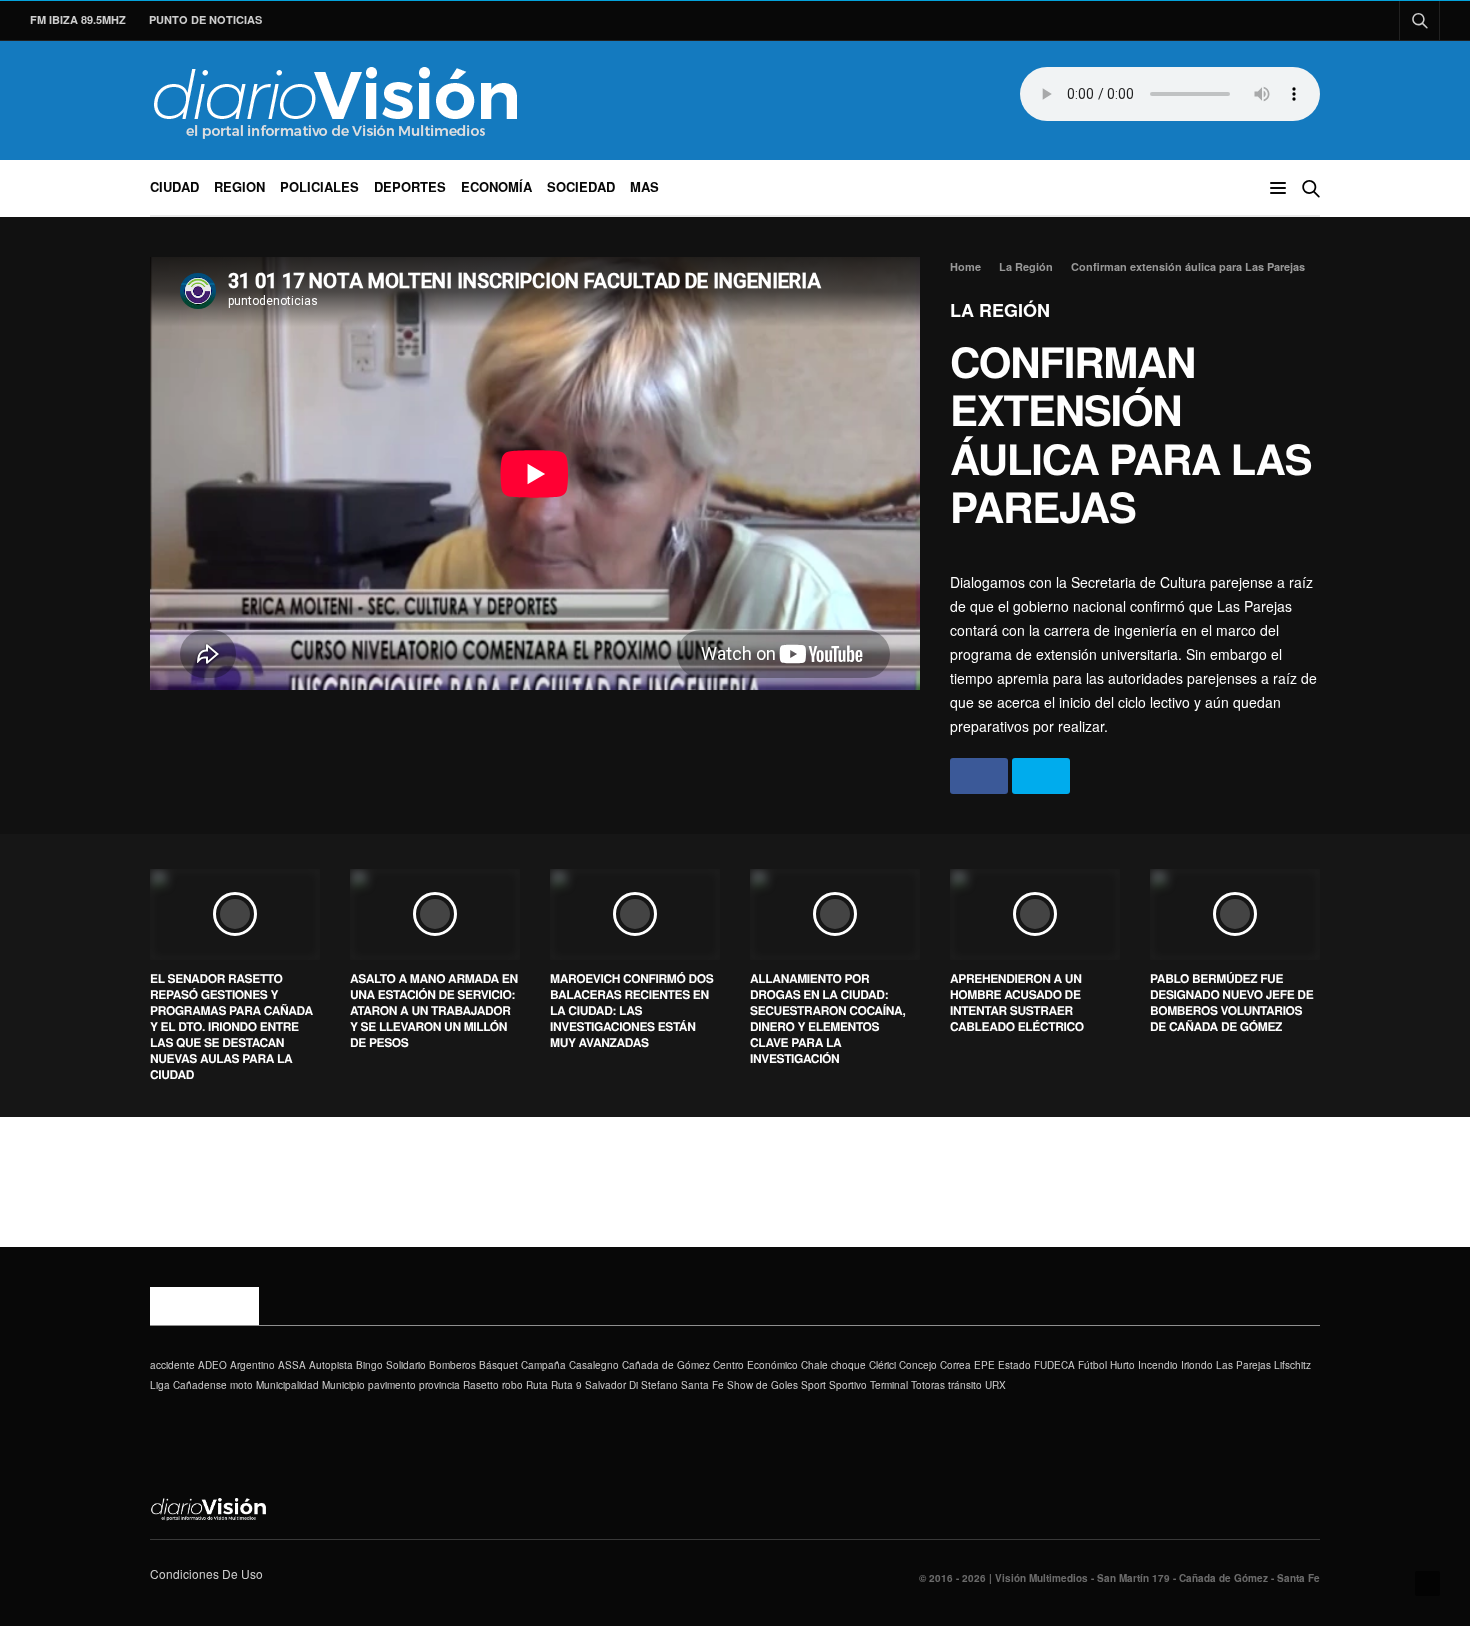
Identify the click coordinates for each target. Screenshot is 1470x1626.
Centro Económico (755, 1365)
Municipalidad (287, 1385)
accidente (172, 1365)
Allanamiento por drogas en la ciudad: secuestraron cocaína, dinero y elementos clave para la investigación (827, 1018)
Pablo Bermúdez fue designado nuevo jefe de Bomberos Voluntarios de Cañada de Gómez (1231, 1002)
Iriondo (1197, 1365)
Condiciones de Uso (206, 1573)
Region (239, 186)
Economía (496, 186)
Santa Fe (702, 1385)
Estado (1014, 1365)
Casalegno (594, 1365)
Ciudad (174, 186)
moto (241, 1385)
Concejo (918, 1365)
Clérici (882, 1365)
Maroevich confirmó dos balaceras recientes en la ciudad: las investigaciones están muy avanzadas (631, 1010)
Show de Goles (762, 1385)
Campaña (543, 1365)
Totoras (928, 1385)
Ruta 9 (566, 1385)
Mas (644, 186)
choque (848, 1365)
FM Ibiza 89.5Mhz (78, 19)
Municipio (343, 1385)
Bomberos (452, 1365)
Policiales (319, 186)
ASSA (292, 1365)
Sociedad (581, 186)
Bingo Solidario (391, 1365)
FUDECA (1054, 1365)
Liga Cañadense (188, 1385)
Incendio (1158, 1365)
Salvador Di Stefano (631, 1385)
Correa (955, 1365)
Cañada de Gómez (666, 1365)
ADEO (212, 1365)
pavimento (392, 1385)
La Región (1000, 310)
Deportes (410, 186)
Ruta (537, 1385)
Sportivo (848, 1385)
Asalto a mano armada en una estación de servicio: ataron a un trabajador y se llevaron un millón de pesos (434, 1010)
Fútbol (1092, 1365)
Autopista (331, 1365)
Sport (813, 1385)
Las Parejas (1243, 1365)
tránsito (965, 1385)
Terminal (889, 1385)
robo (512, 1385)
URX (995, 1385)
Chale (814, 1365)
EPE (984, 1365)
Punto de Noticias (205, 19)
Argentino (252, 1365)
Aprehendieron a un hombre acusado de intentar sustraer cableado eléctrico (1017, 1002)
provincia (439, 1385)
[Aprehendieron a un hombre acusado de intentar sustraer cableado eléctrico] (1035, 914)
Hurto (1122, 1365)
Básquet (498, 1365)
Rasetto (481, 1385)
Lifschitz (1292, 1365)
